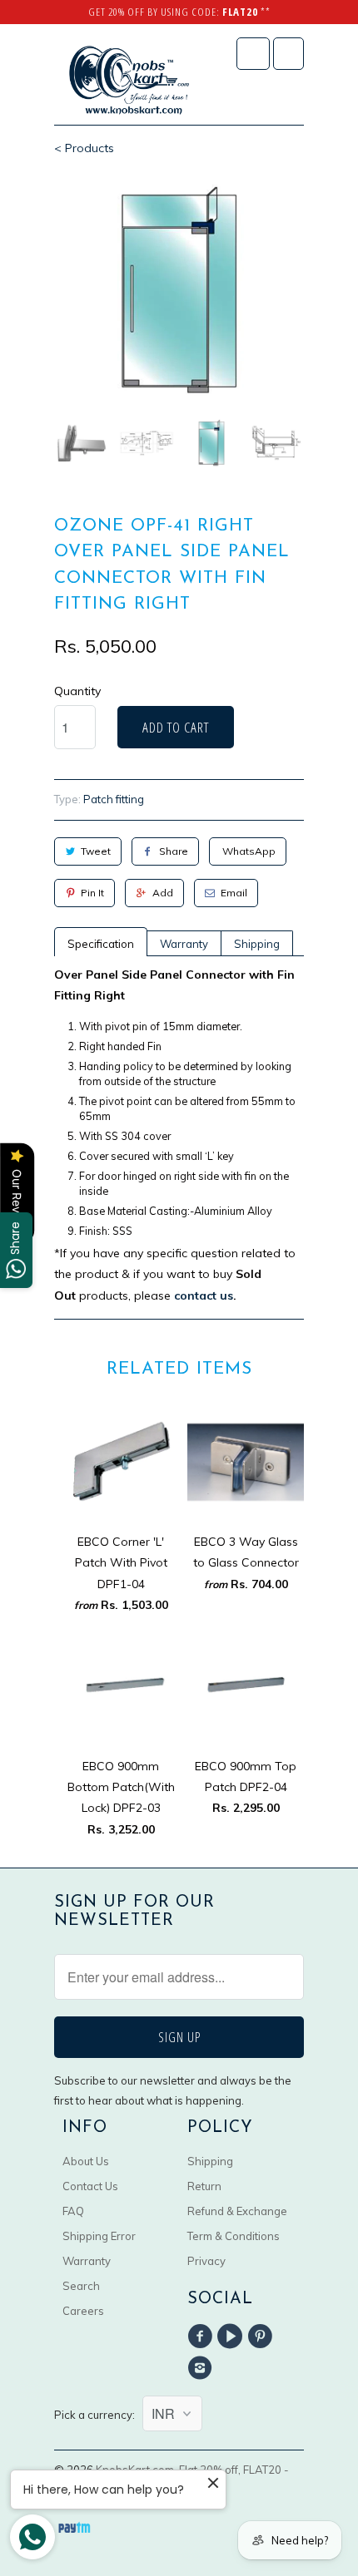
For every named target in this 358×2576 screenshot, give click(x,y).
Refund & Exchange (237, 2211)
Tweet (96, 851)
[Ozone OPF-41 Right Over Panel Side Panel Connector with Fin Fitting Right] (179, 290)
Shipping (257, 944)
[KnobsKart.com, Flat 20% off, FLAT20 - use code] (129, 81)
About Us (86, 2161)
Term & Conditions (234, 2236)
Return (204, 2186)
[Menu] (253, 54)
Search (81, 2286)
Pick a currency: (98, 2415)
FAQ (73, 2211)
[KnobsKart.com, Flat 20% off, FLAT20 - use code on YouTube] (232, 2337)
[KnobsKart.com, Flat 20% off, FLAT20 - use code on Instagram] (202, 2368)
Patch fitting (114, 799)
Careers (83, 2311)
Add (163, 893)
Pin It (92, 893)
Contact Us (90, 2186)
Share (174, 851)
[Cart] (288, 54)
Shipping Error (99, 2236)
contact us (204, 1295)
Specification (101, 944)
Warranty (184, 944)
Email (234, 893)
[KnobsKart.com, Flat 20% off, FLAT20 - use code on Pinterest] (263, 2337)
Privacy (206, 2261)
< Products (84, 148)
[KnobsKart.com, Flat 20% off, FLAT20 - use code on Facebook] (202, 2337)
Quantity (77, 691)
